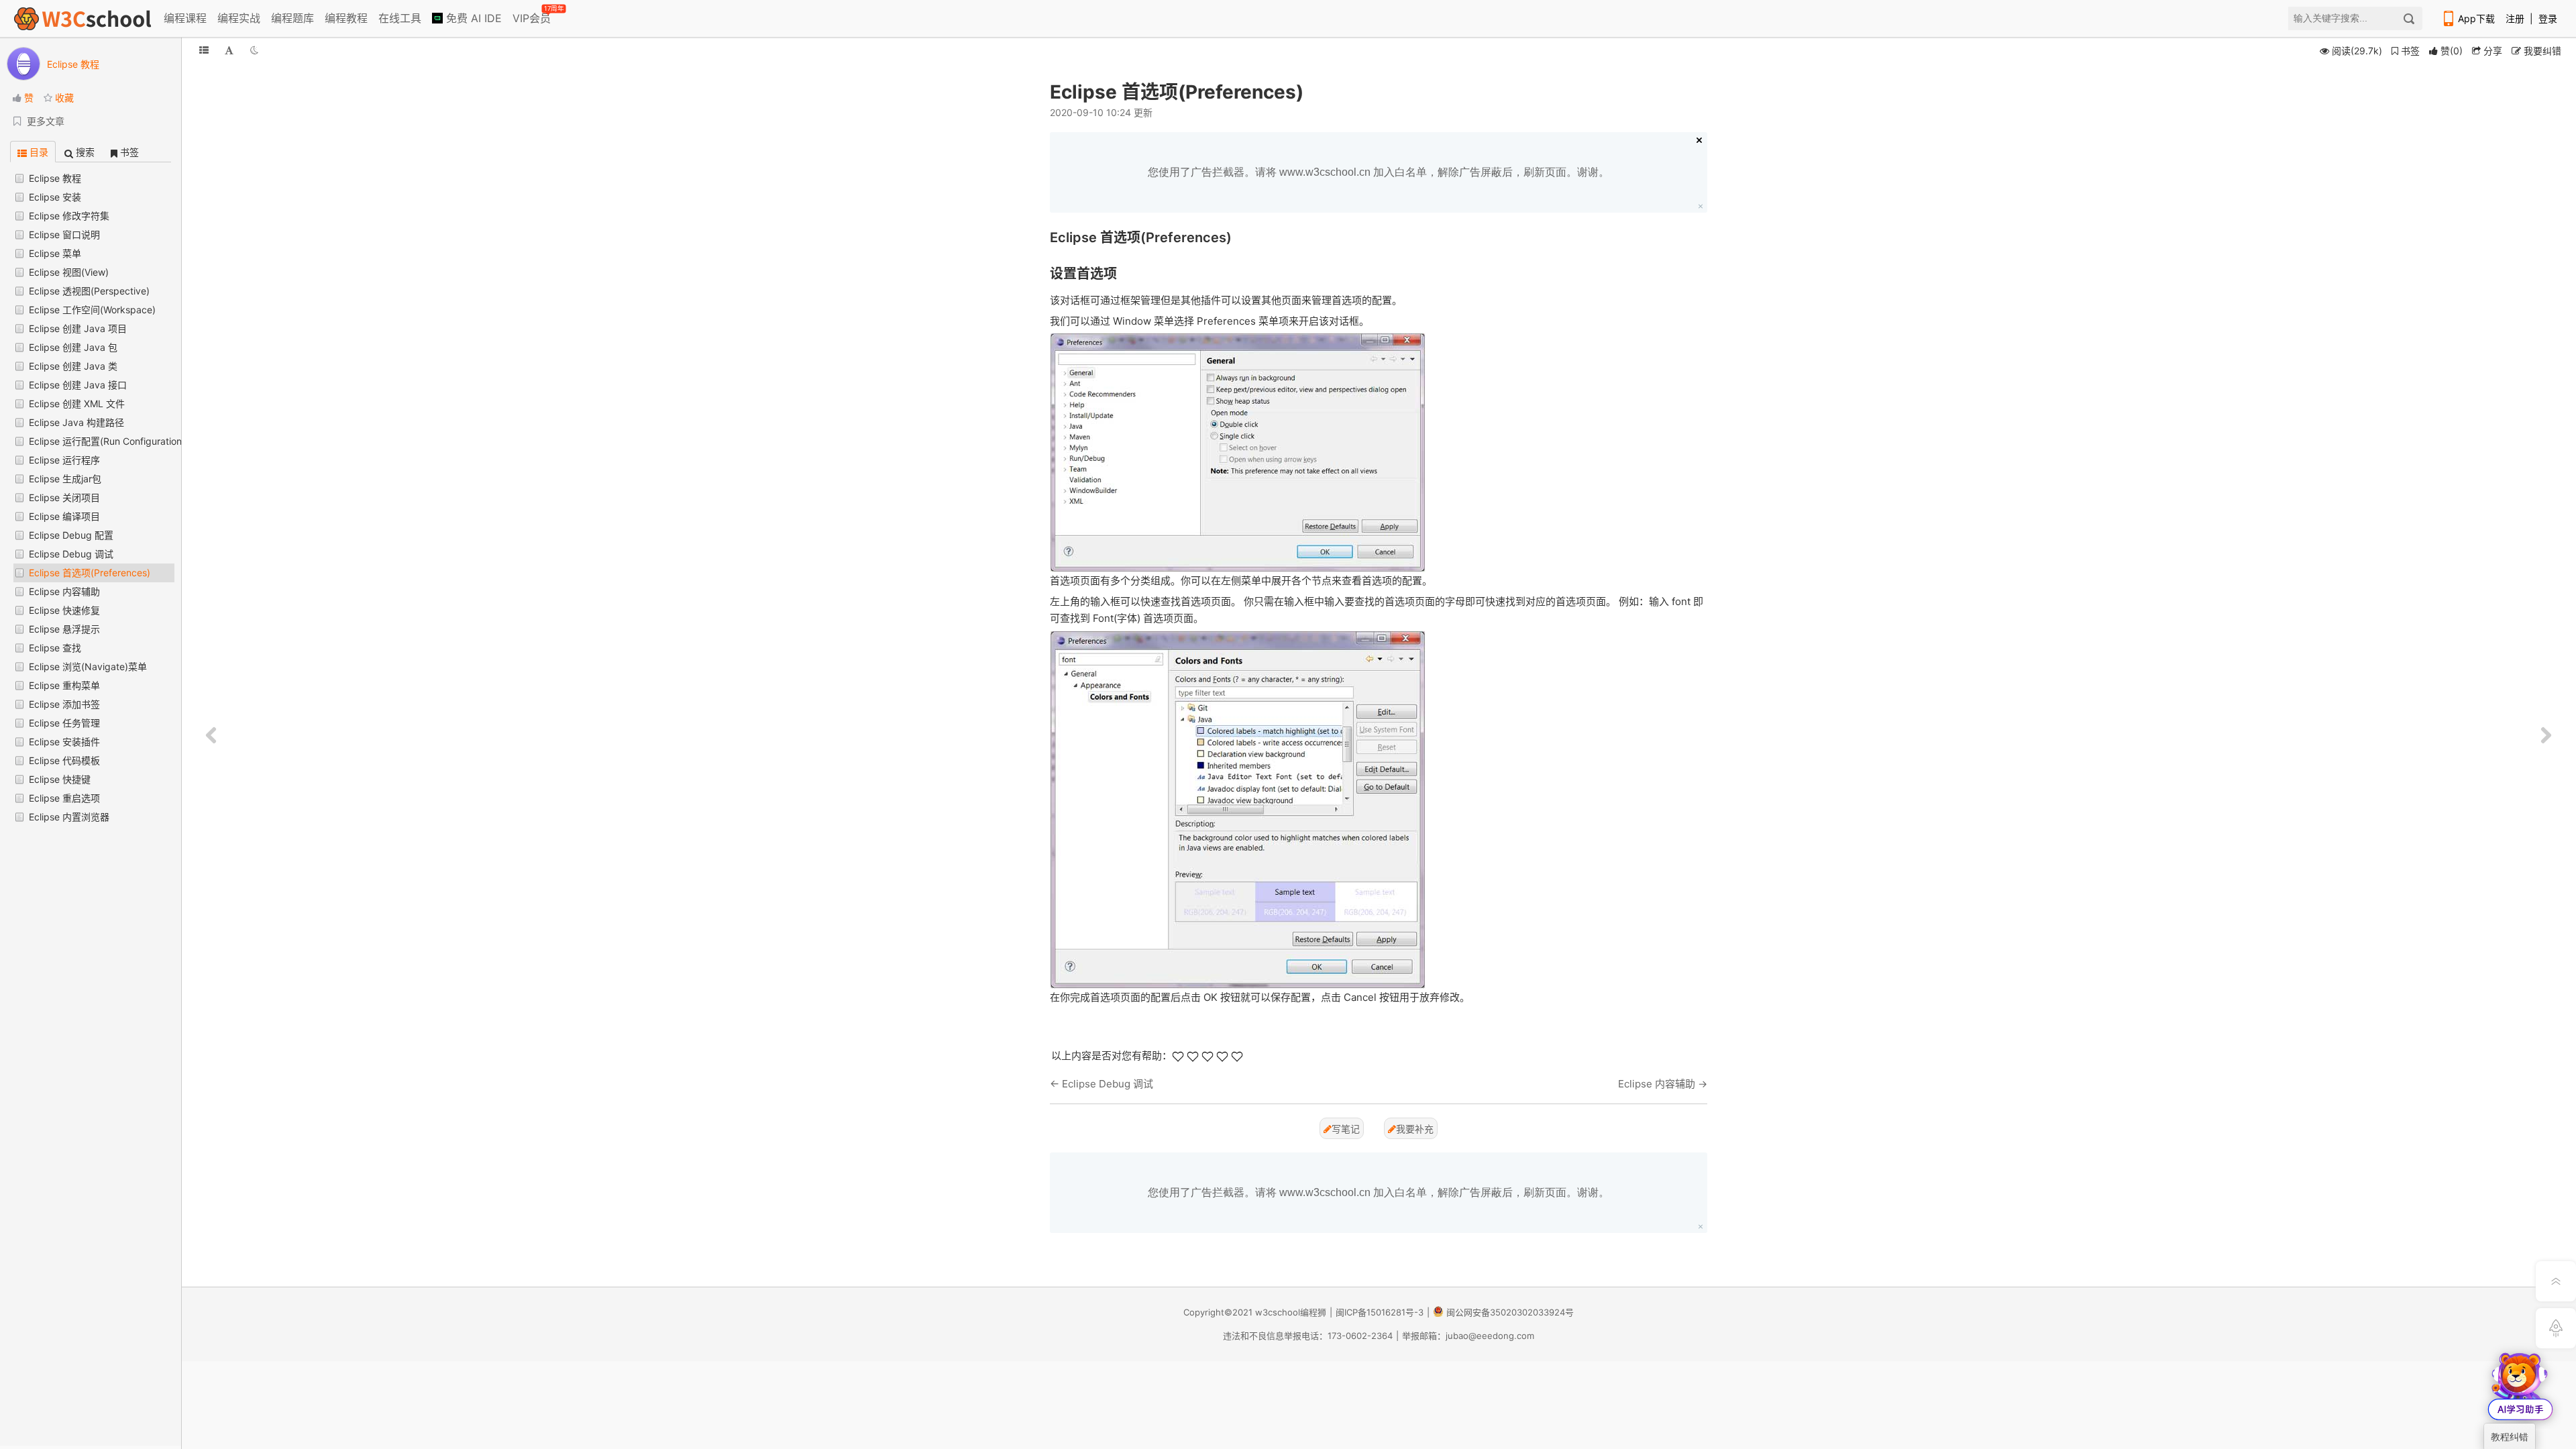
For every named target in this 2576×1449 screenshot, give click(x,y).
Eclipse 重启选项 (64, 798)
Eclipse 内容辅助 (64, 591)
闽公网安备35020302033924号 (1510, 1312)
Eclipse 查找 (55, 648)
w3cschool (1278, 1312)
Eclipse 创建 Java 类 (73, 366)
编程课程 (185, 18)
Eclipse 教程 (55, 178)
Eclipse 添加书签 (64, 704)
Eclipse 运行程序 (64, 460)
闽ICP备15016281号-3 (1380, 1312)
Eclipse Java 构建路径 (76, 422)
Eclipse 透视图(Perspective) (89, 291)
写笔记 (1346, 1129)
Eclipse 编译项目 (64, 516)
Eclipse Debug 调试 (71, 554)
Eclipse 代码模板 (64, 760)
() (2452, 51)
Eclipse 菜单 (55, 253)
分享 (2491, 51)
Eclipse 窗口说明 (64, 234)
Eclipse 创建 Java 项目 (78, 328)
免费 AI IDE (472, 18)
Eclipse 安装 (55, 197)
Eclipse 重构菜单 (64, 685)
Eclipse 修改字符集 (69, 216)
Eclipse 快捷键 (60, 779)
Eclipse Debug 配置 (71, 535)
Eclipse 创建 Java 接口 (78, 385)
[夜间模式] (254, 50)
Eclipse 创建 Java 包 (73, 347)
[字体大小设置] (229, 50)
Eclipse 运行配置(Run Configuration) (107, 441)
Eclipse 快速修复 (64, 610)
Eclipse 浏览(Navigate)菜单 (88, 666)
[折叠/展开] (204, 50)
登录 (2548, 18)
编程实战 (239, 18)
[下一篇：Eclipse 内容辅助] (2546, 736)
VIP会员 (533, 15)
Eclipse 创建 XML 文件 (77, 404)
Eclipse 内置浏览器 (69, 817)
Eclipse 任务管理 (64, 723)
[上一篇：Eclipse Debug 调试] (211, 736)
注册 (2515, 18)
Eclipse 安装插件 (64, 742)
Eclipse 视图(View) (69, 272)
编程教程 (346, 18)
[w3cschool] (83, 18)
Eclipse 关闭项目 (64, 497)
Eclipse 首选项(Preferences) (90, 573)
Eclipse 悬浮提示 (64, 629)
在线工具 (400, 18)
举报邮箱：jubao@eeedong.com (1468, 1336)
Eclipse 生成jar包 (65, 479)
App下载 (2476, 18)
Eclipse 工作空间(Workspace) (92, 310)
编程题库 (292, 18)
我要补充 (1415, 1129)
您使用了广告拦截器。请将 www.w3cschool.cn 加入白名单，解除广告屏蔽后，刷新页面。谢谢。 (1379, 172)
